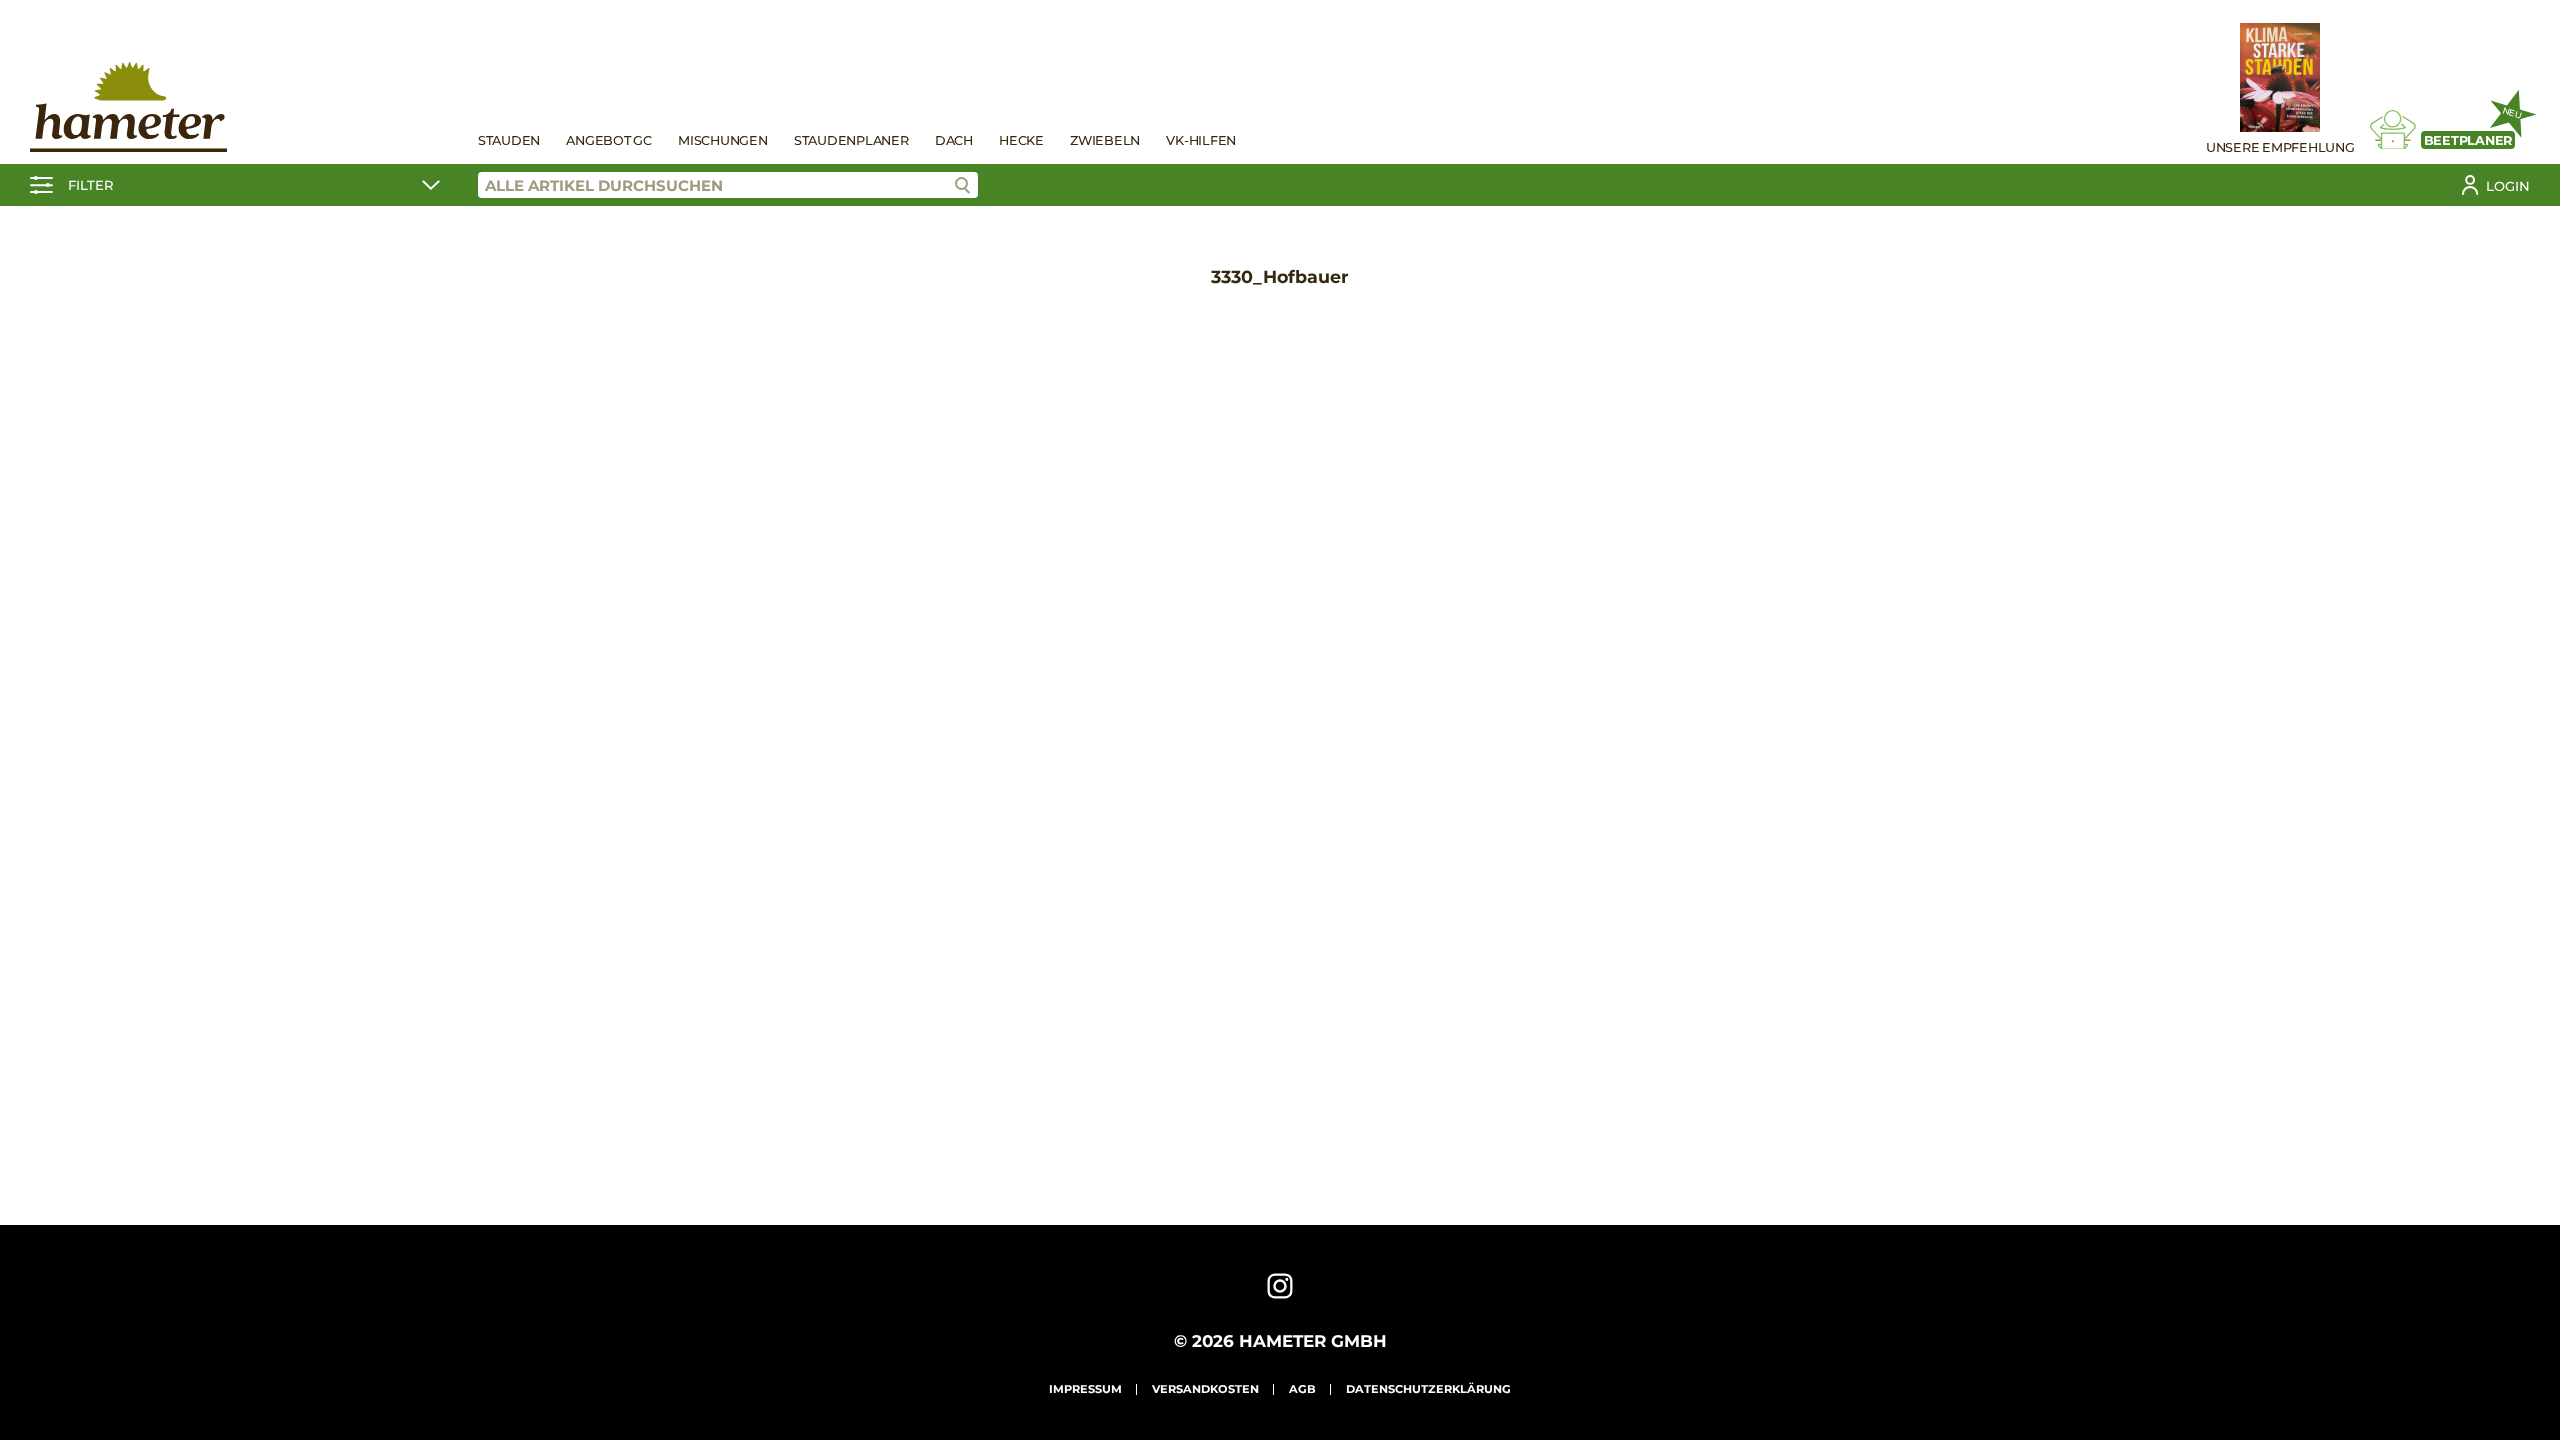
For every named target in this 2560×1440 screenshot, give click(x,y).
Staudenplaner (851, 140)
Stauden (509, 140)
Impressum (1085, 1389)
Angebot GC (609, 140)
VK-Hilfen (1201, 140)
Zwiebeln (1105, 140)
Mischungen (723, 140)
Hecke (1021, 140)
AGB (1302, 1389)
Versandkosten (1205, 1389)
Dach (954, 140)
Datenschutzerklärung (1428, 1389)
